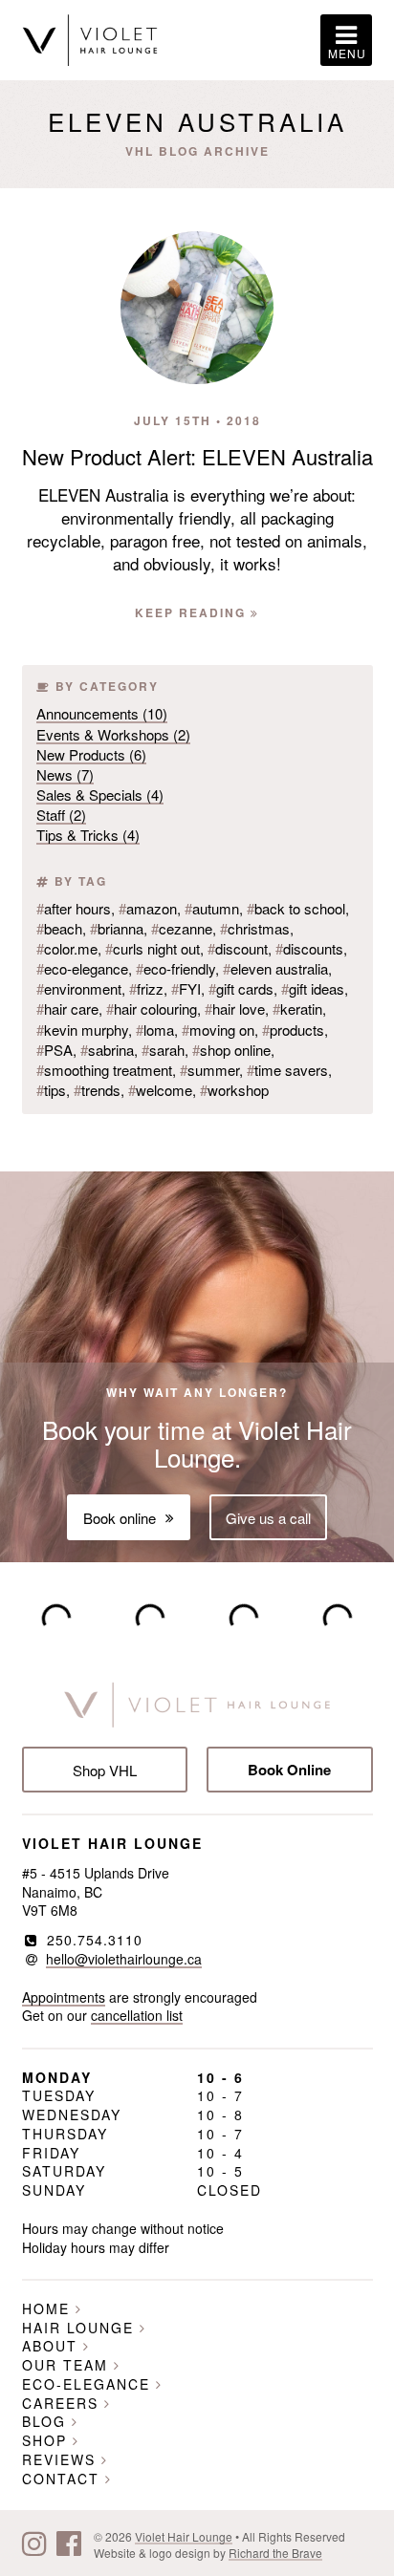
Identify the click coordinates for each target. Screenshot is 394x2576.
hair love (235, 1009)
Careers (63, 2403)
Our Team (68, 2365)
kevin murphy (82, 1030)
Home (49, 2308)
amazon (148, 908)
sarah (163, 1050)
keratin (297, 1009)
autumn (212, 908)
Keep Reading (193, 612)
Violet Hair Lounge (184, 2536)
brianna (117, 928)
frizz (146, 988)
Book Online (289, 1770)
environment (79, 988)
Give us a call (268, 1518)
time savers (287, 1070)
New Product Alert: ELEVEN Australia (197, 456)
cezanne (182, 928)
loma (155, 1030)
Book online (120, 1518)
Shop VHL (105, 1770)
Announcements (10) (102, 713)
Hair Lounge (81, 2328)
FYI (186, 988)
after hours (74, 908)
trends (97, 1090)
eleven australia (275, 968)
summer (209, 1070)
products (293, 1030)
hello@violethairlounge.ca (124, 1959)
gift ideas (313, 988)
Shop (47, 2440)
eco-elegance (82, 968)
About (53, 2346)
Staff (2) (61, 815)
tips (51, 1090)
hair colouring (152, 1009)
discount (238, 948)
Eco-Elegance (89, 2384)
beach (59, 928)
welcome (160, 1090)
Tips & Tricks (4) (88, 835)
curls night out (153, 948)
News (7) (65, 774)
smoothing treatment (104, 1070)
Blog (47, 2421)
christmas (255, 928)
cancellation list (137, 2015)
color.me (67, 948)
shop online (231, 1050)
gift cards (241, 988)
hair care (67, 1009)
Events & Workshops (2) (113, 734)
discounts (309, 948)
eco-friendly (175, 968)
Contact (64, 2479)
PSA (55, 1050)
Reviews (62, 2459)
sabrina (107, 1050)
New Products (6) (91, 754)
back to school (296, 908)
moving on (218, 1030)
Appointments (64, 1997)
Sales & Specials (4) (100, 794)
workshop (234, 1090)
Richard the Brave (275, 2553)
